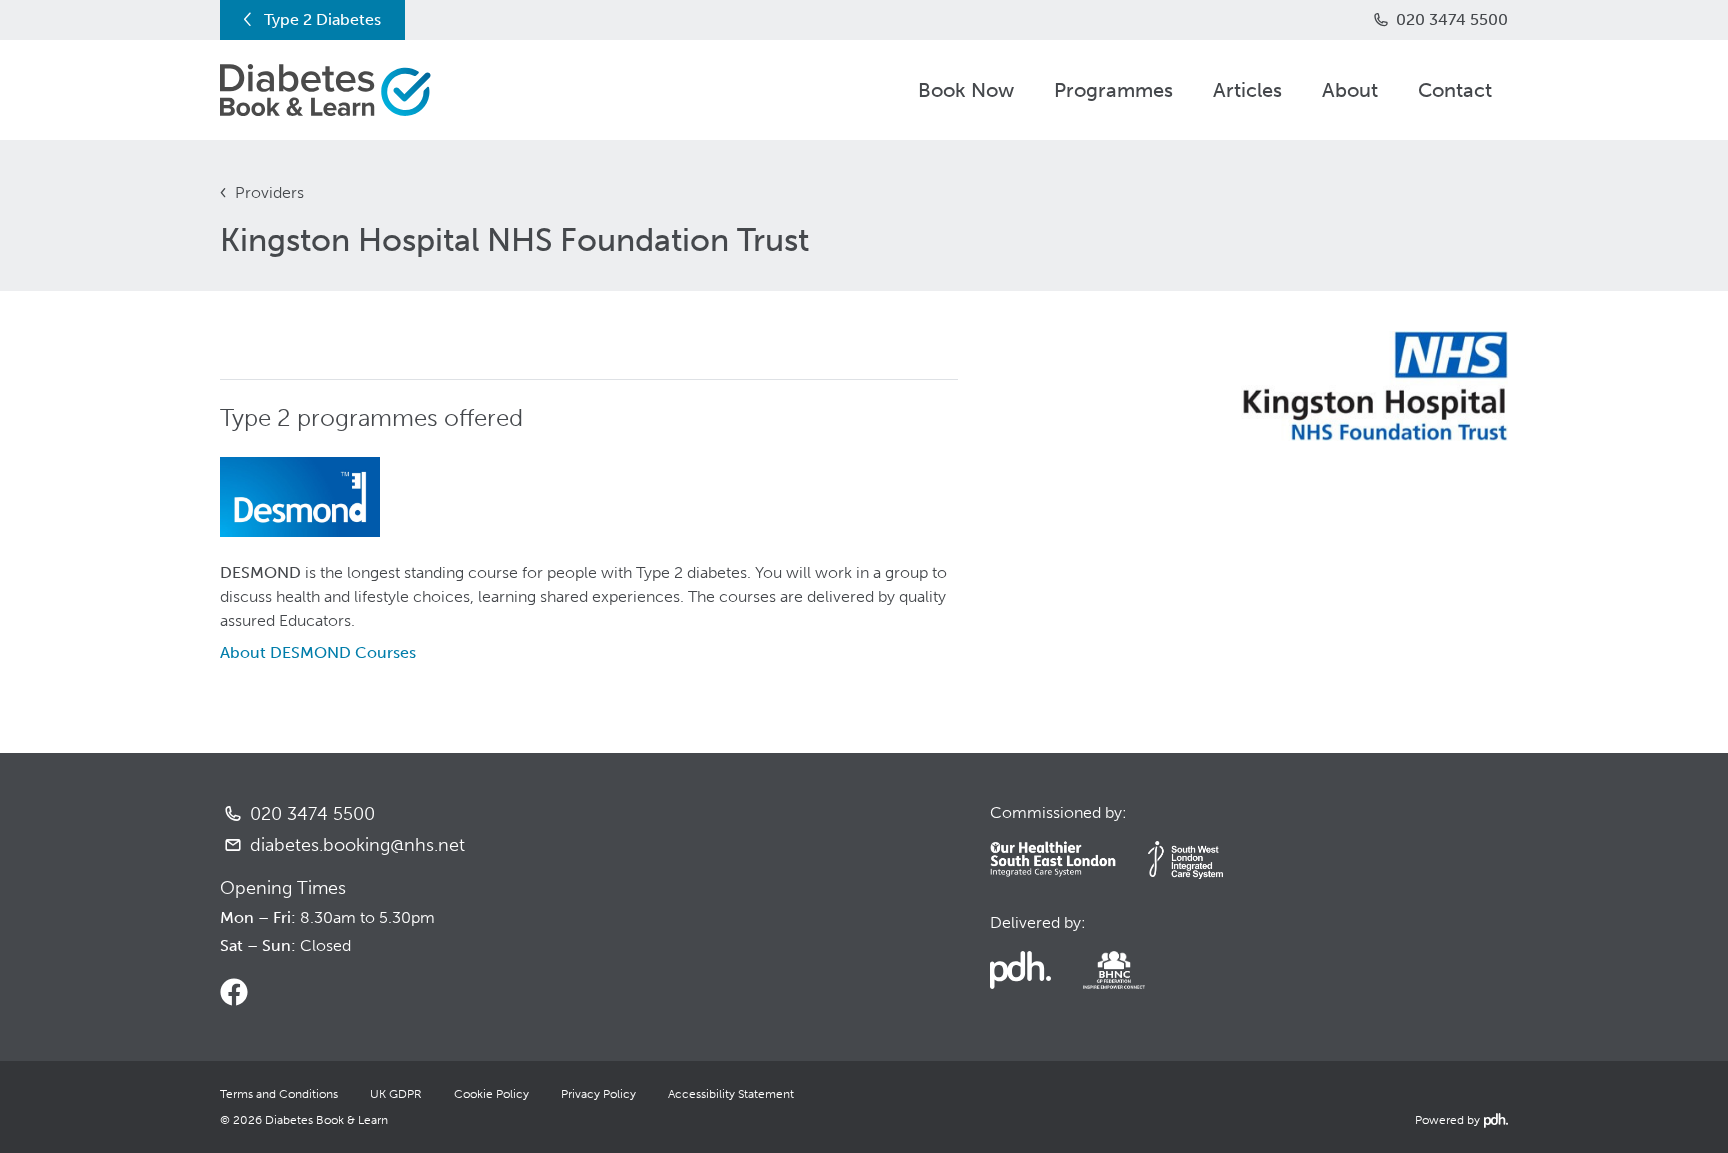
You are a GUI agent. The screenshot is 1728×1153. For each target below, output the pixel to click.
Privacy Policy (598, 1094)
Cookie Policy (491, 1094)
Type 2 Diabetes (322, 19)
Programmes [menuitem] (1113, 90)
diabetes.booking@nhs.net (357, 845)
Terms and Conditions (279, 1094)
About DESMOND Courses (318, 652)
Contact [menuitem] (1455, 90)
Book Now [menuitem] (966, 90)
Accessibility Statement (731, 1094)
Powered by (1459, 1120)
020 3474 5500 (1452, 19)
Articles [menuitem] (1247, 90)
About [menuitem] (1350, 90)
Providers (269, 192)
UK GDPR (396, 1094)
